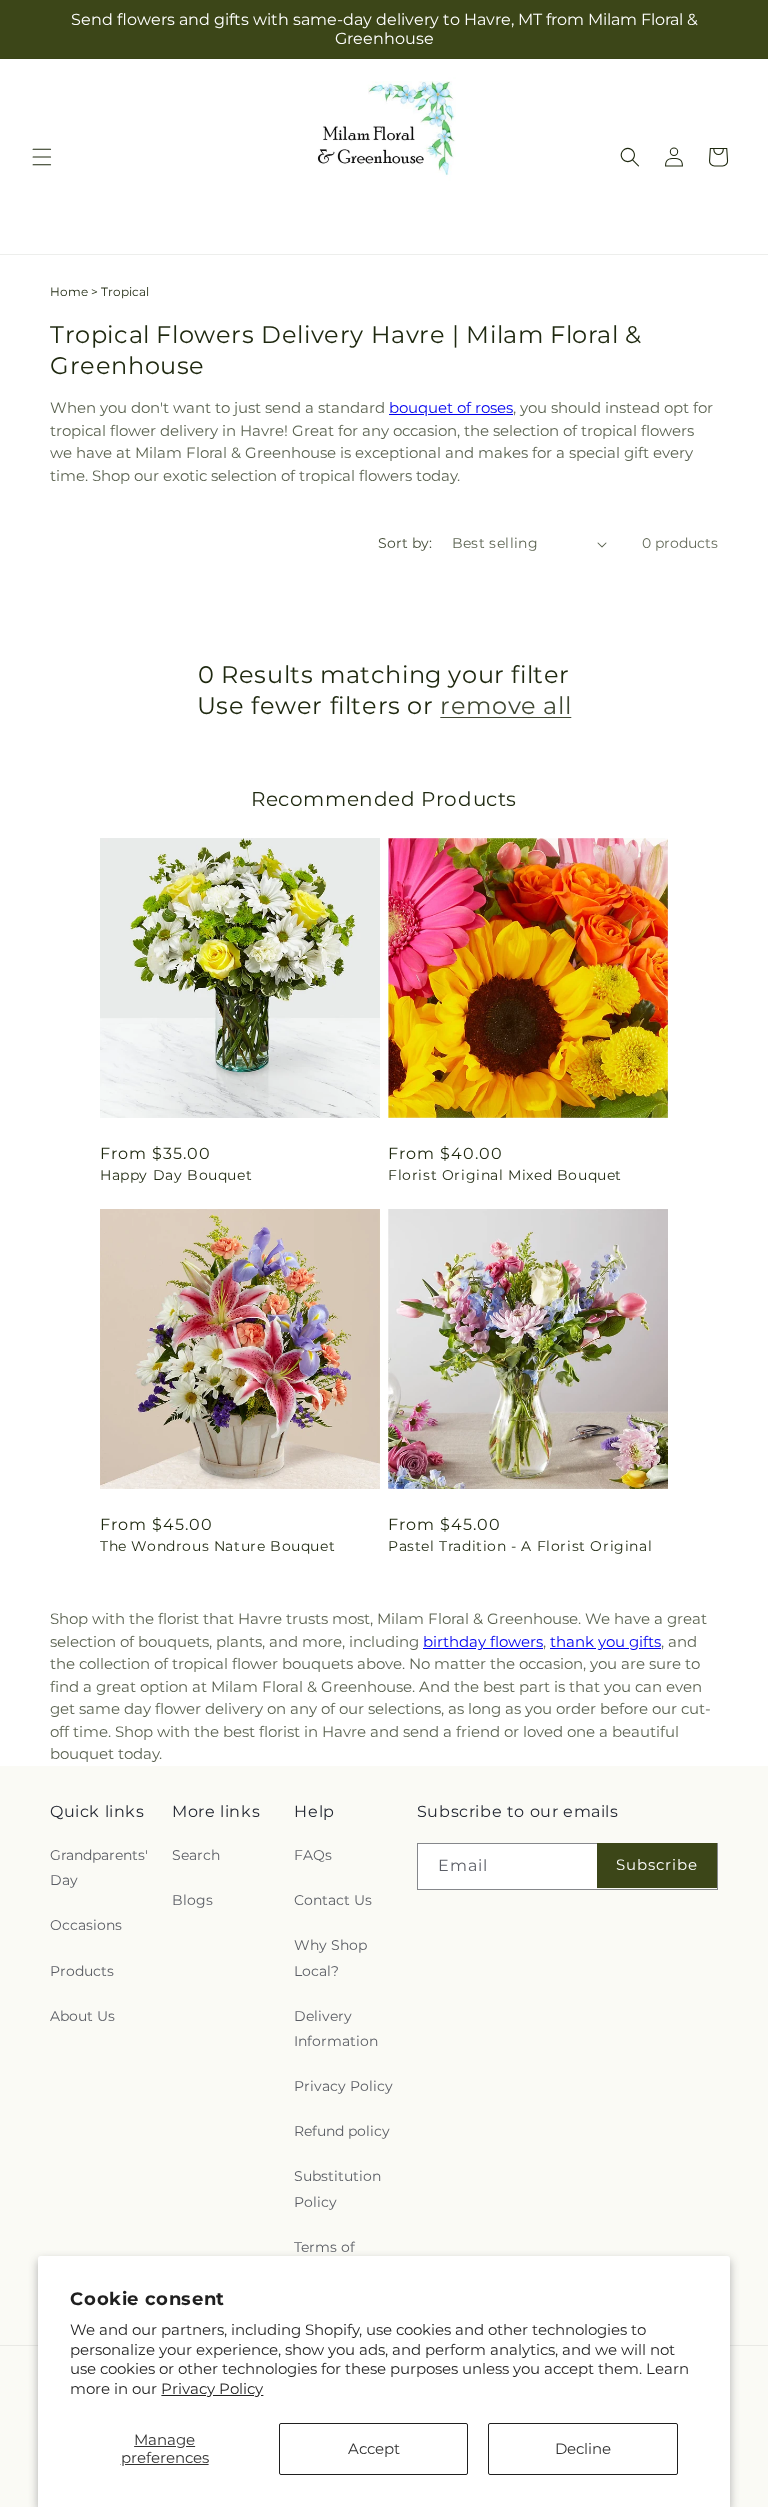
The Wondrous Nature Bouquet (217, 1546)
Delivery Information (336, 2028)
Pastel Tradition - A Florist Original (520, 1546)
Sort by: (405, 543)
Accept (374, 2448)
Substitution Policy (337, 2188)
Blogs (192, 1900)
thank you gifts (605, 1641)
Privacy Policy (212, 2388)
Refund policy (342, 2131)
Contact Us (333, 1900)
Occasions (86, 1925)
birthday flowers (483, 1641)
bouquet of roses (451, 407)
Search (196, 1855)
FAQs (313, 1855)
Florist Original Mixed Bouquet (505, 1175)
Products (82, 1971)
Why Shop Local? (330, 1957)
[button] (42, 157)
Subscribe (657, 1864)
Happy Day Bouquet (176, 1175)
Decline (583, 2448)
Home (69, 291)
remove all (505, 705)
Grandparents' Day (99, 1867)
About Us (82, 2016)
